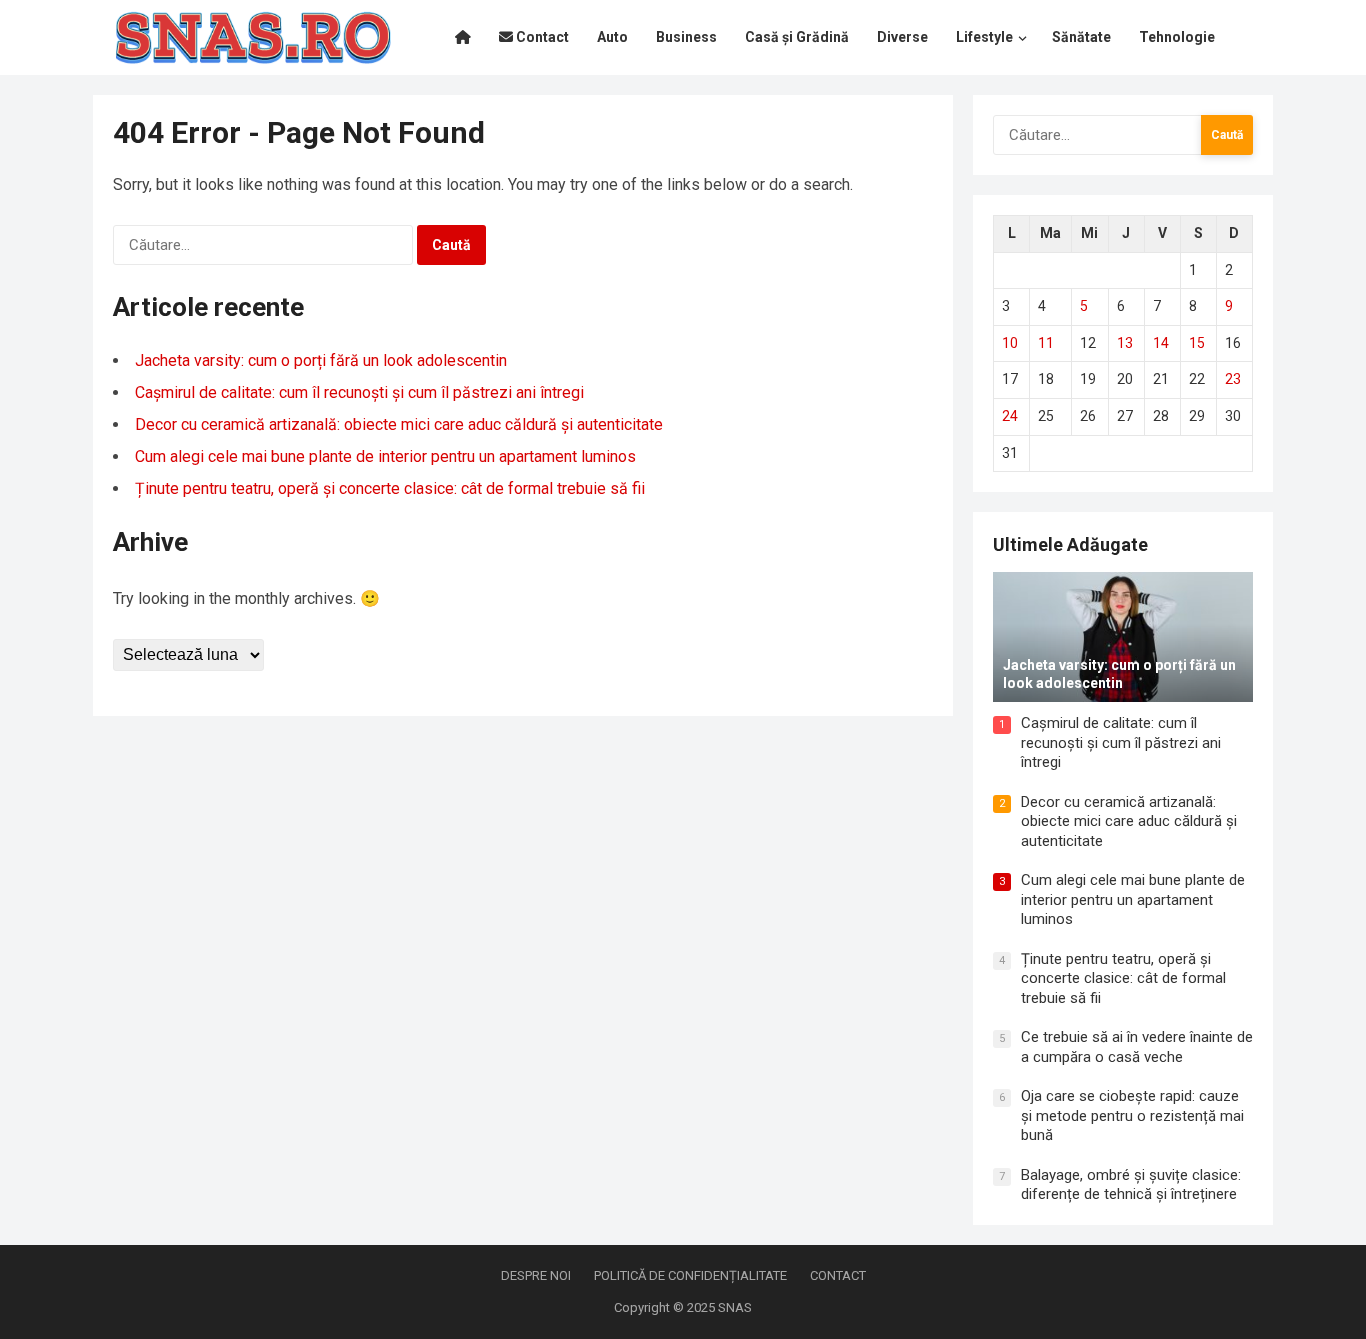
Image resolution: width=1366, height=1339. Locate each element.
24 (1010, 416)
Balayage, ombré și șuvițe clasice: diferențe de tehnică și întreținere (1131, 1185)
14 (1161, 343)
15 (1197, 343)
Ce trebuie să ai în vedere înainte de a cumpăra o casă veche (1137, 1047)
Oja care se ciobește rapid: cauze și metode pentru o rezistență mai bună (1132, 1115)
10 (1010, 343)
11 (1046, 343)
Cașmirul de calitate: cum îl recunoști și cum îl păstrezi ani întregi (359, 392)
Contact (838, 1275)
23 (1233, 379)
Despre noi (536, 1275)
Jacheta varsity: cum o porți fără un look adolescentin (321, 360)
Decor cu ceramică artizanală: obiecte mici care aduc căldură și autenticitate (399, 424)
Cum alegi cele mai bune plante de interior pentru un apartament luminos (385, 456)
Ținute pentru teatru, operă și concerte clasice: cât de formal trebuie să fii (390, 488)
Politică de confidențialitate (690, 1275)
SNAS (735, 1307)
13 (1125, 343)
